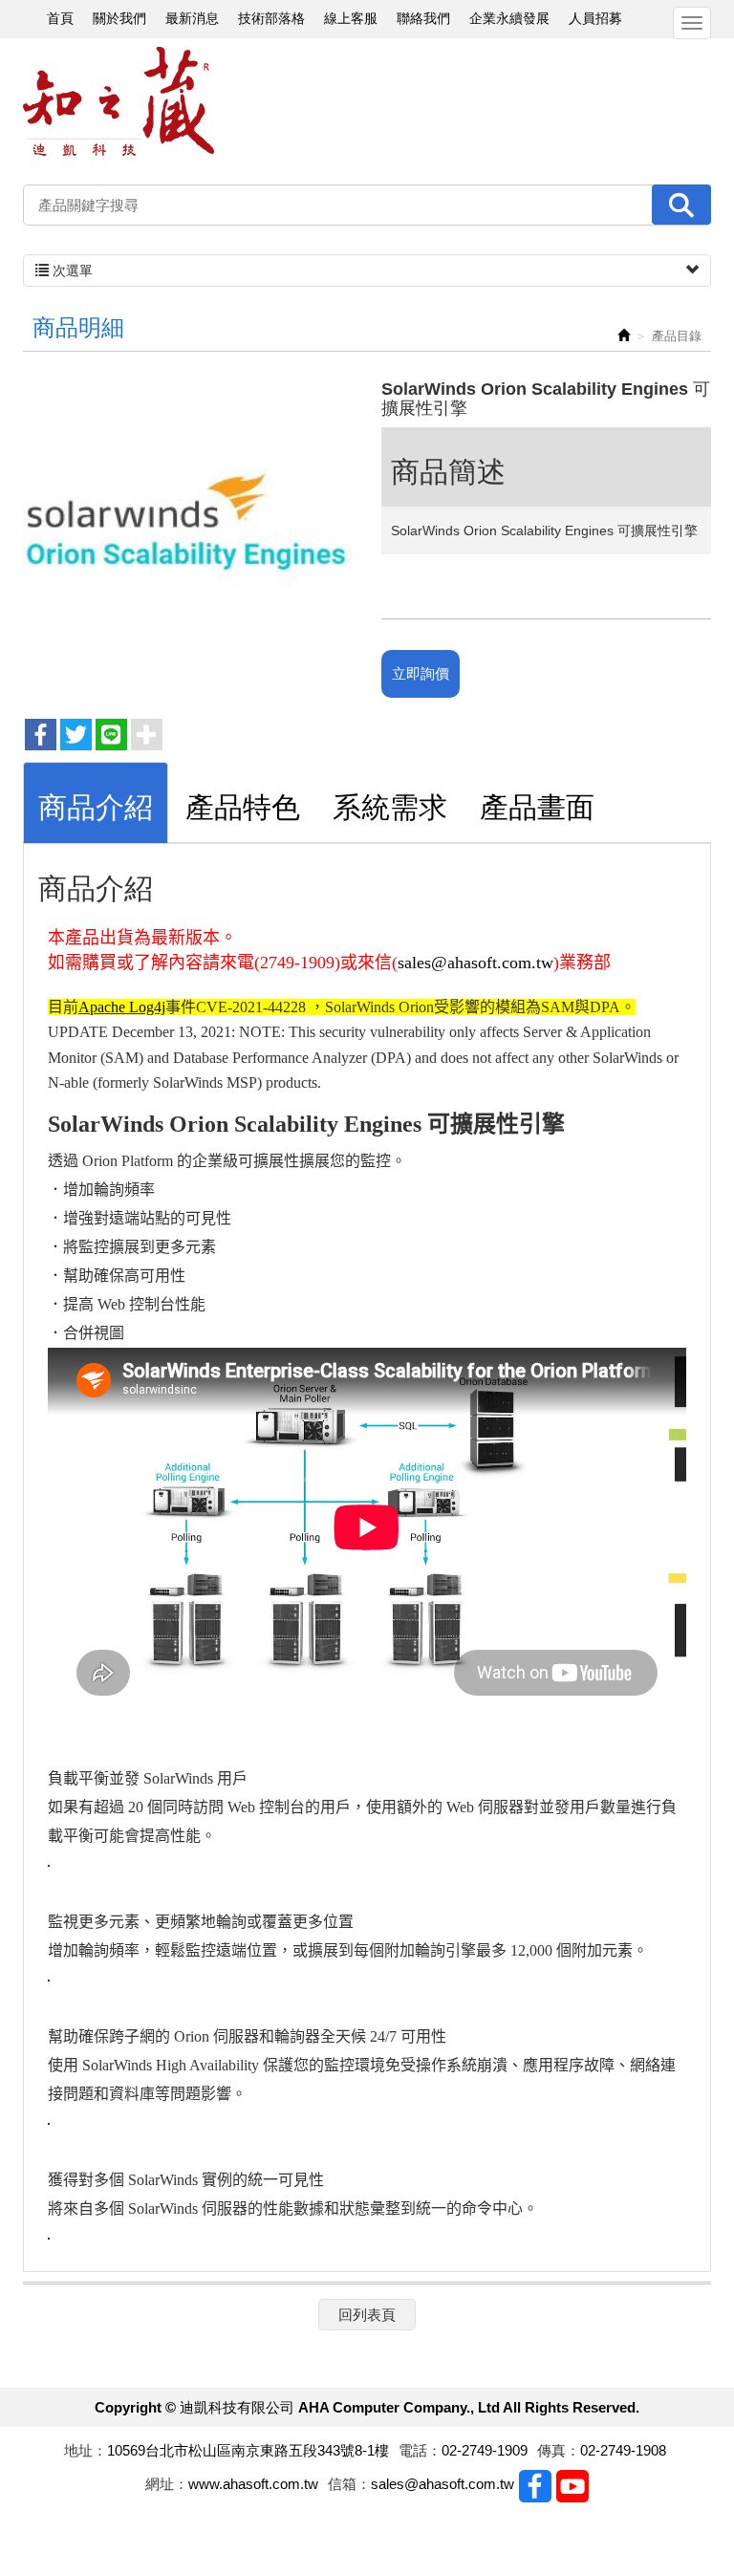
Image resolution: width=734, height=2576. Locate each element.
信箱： (349, 2484)
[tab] (96, 802)
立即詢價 (421, 673)
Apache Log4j (122, 1007)
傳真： (559, 2450)
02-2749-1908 (623, 2450)
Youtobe (572, 2486)
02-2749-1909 (485, 2450)
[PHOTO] (188, 536)
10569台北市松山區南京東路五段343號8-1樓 (248, 2450)
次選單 (71, 271)
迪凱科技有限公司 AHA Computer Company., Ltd (119, 102)
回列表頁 (367, 2315)
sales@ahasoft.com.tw (475, 963)
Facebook (535, 2486)
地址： (86, 2450)
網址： (167, 2484)
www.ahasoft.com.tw (253, 2484)
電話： (420, 2450)
